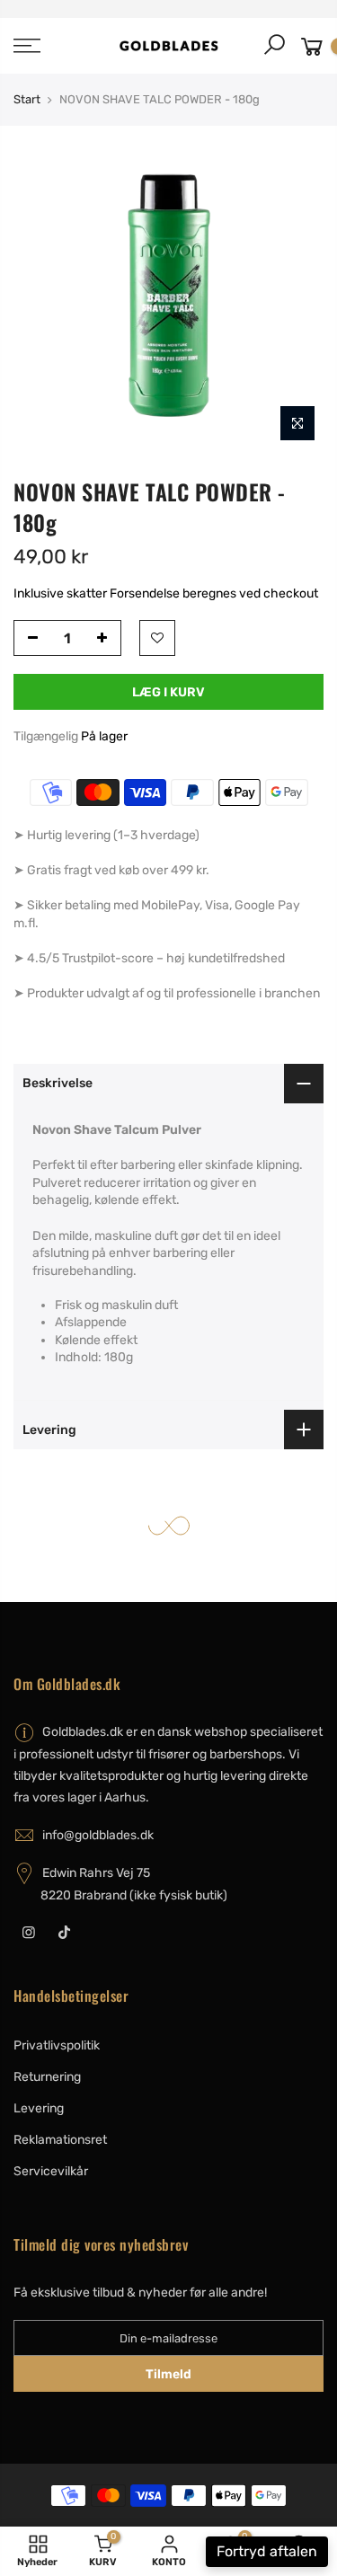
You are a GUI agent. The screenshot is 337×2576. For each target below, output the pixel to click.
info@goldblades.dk (98, 1835)
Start (27, 99)
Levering (39, 2108)
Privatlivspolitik (57, 2045)
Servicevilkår (51, 2171)
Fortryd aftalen (267, 2551)
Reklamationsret (60, 2140)
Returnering (47, 2077)
